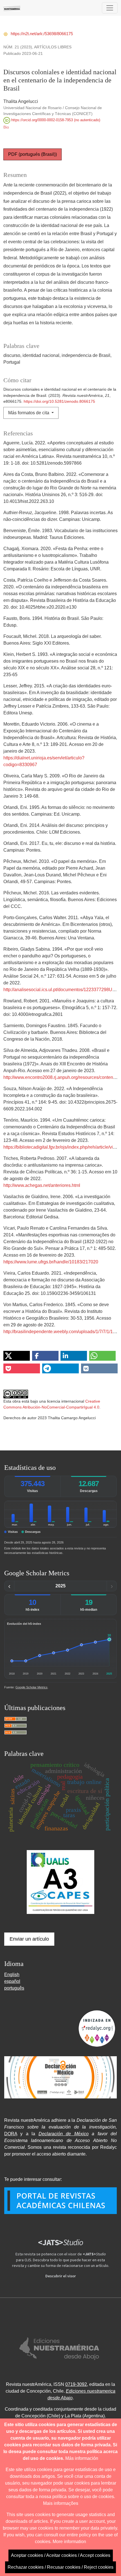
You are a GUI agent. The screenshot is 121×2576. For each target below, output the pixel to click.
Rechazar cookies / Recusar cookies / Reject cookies (60, 2567)
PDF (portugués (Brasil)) (33, 154)
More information (69, 2542)
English (12, 1975)
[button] (17, 1356)
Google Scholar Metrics (32, 1687)
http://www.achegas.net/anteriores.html (42, 1185)
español (12, 1981)
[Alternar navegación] (110, 8)
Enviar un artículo (29, 1939)
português (14, 1988)
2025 (60, 1586)
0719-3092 (76, 2384)
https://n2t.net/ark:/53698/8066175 (41, 34)
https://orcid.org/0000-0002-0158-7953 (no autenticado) (55, 120)
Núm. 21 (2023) (18, 47)
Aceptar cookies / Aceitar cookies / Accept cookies (61, 2555)
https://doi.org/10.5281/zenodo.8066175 (59, 401)
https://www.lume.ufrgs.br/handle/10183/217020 (51, 1262)
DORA (11, 2134)
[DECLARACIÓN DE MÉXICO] (60, 2077)
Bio (6, 127)
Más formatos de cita (29, 413)
